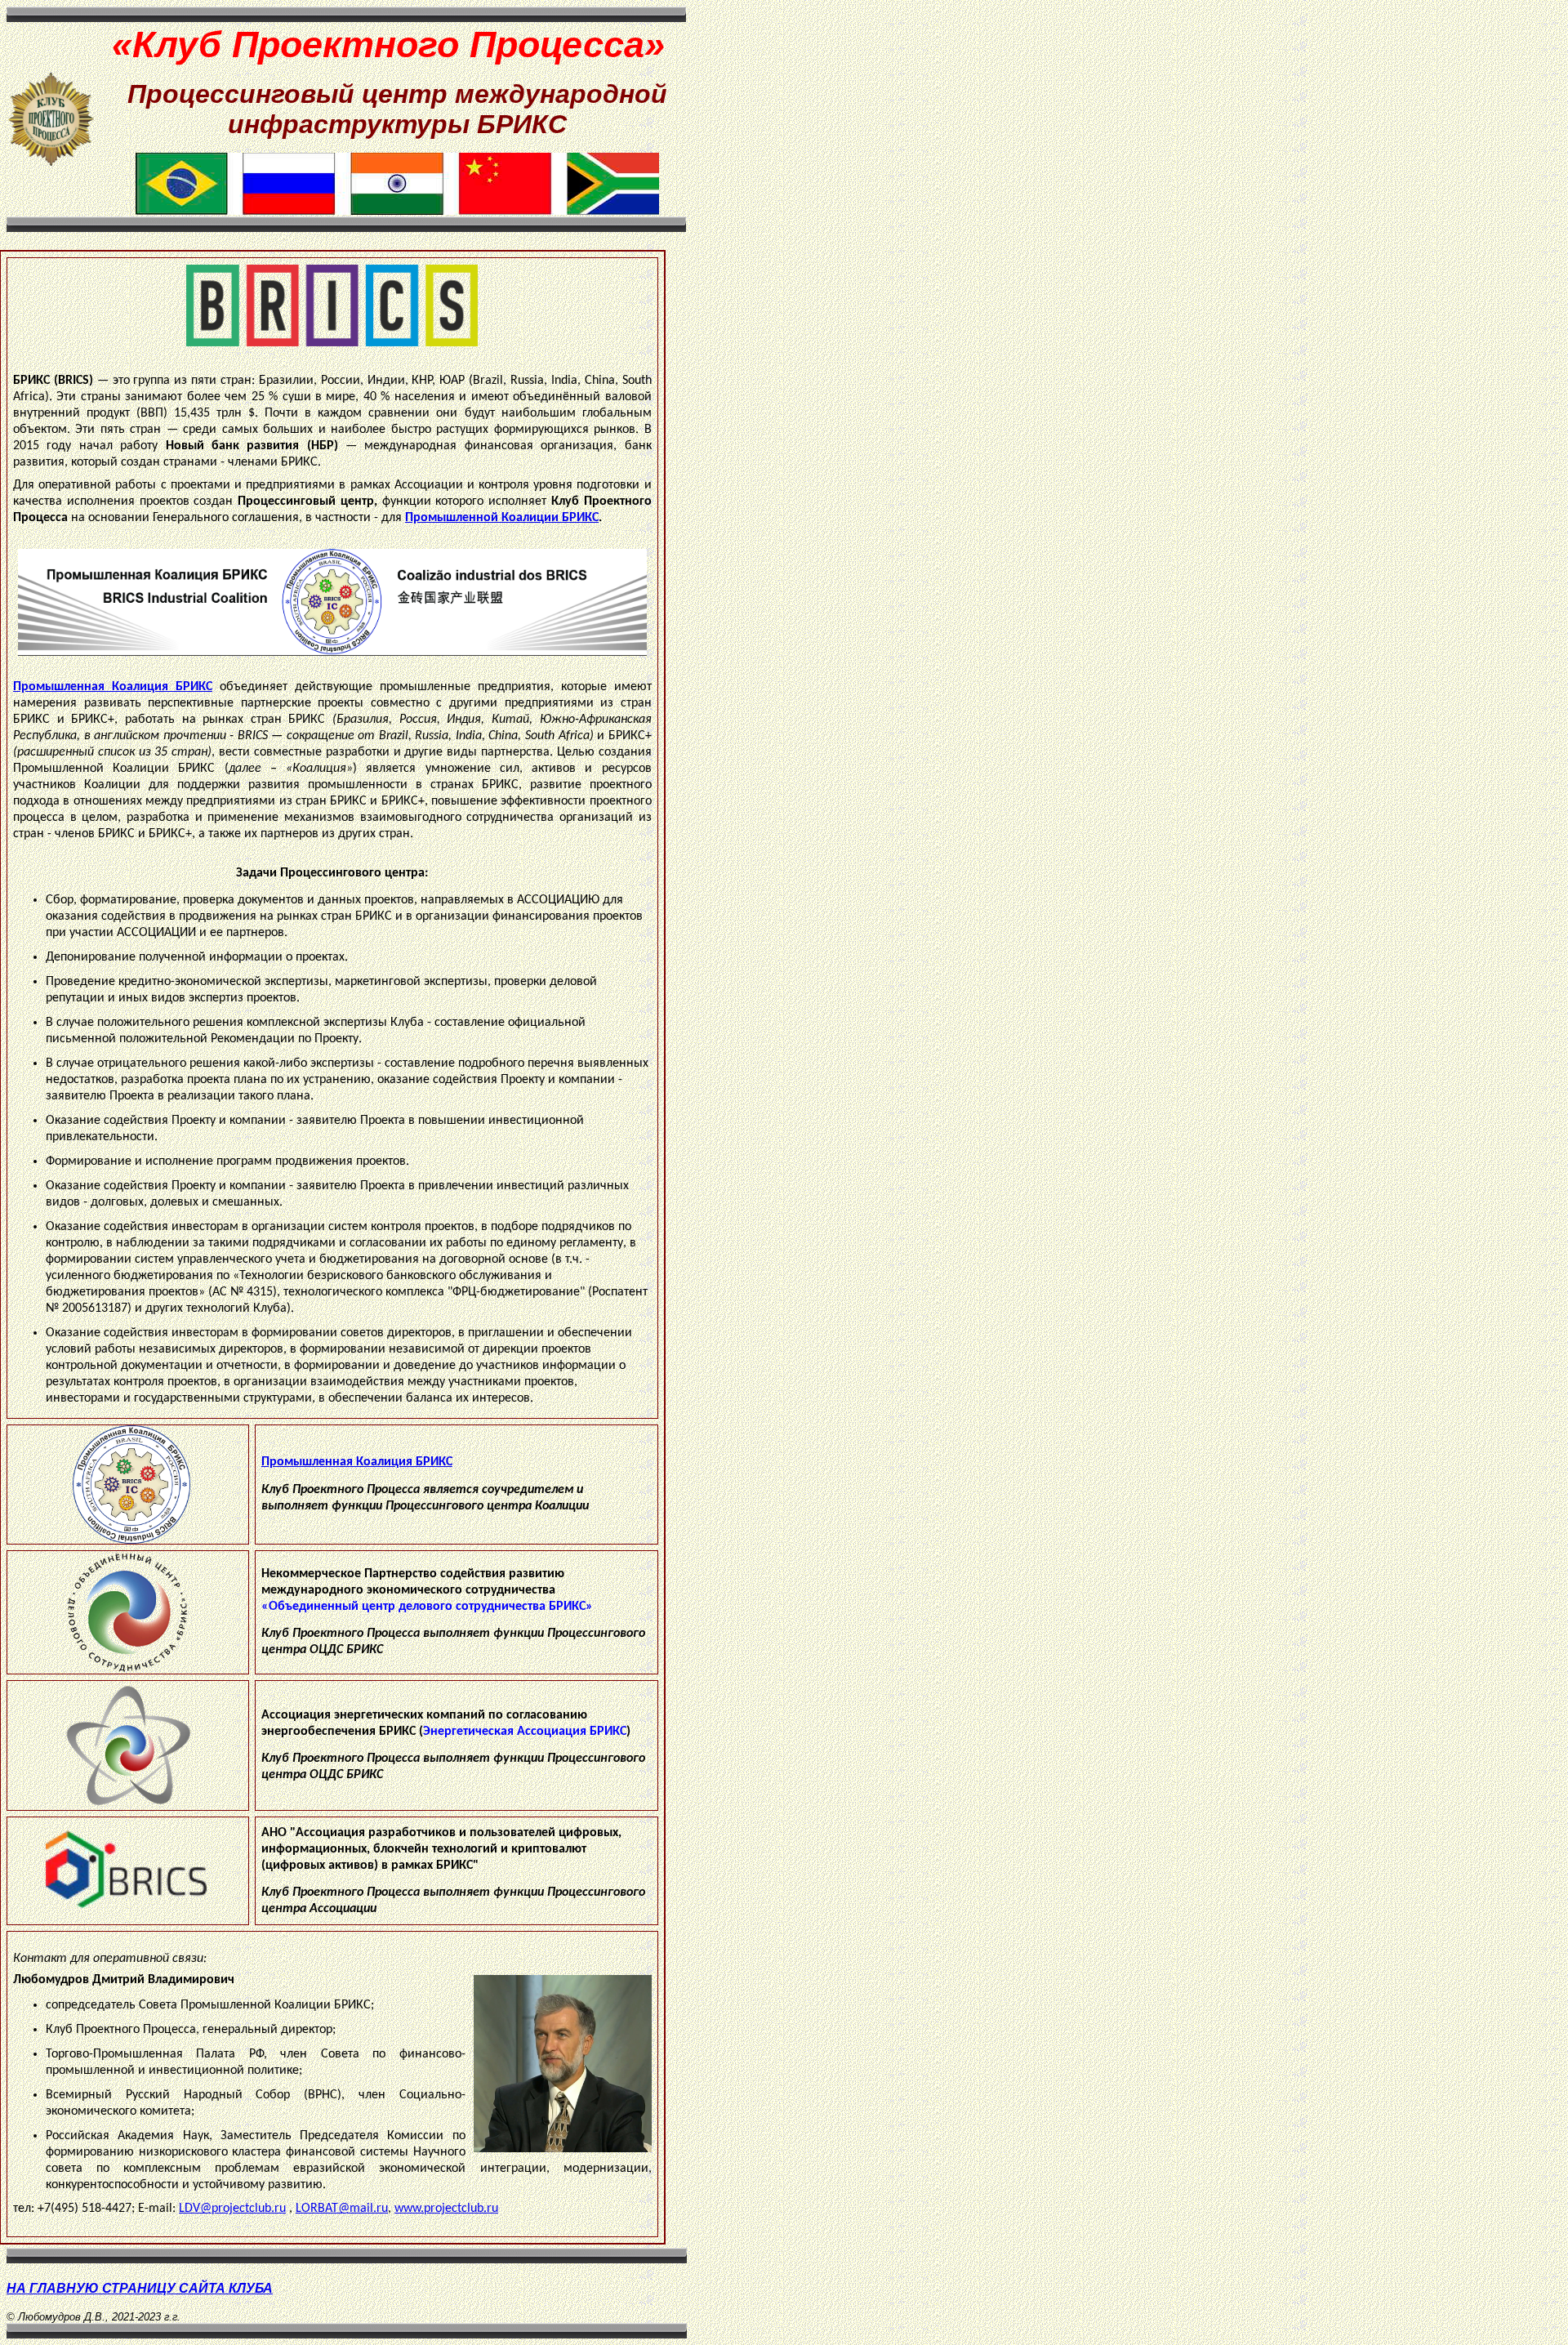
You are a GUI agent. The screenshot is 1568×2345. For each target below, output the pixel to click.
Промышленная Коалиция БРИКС (113, 687)
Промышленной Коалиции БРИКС (502, 518)
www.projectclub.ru (446, 2209)
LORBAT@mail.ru (342, 2209)
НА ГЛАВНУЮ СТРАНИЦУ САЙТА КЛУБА (140, 2288)
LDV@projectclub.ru (232, 2209)
